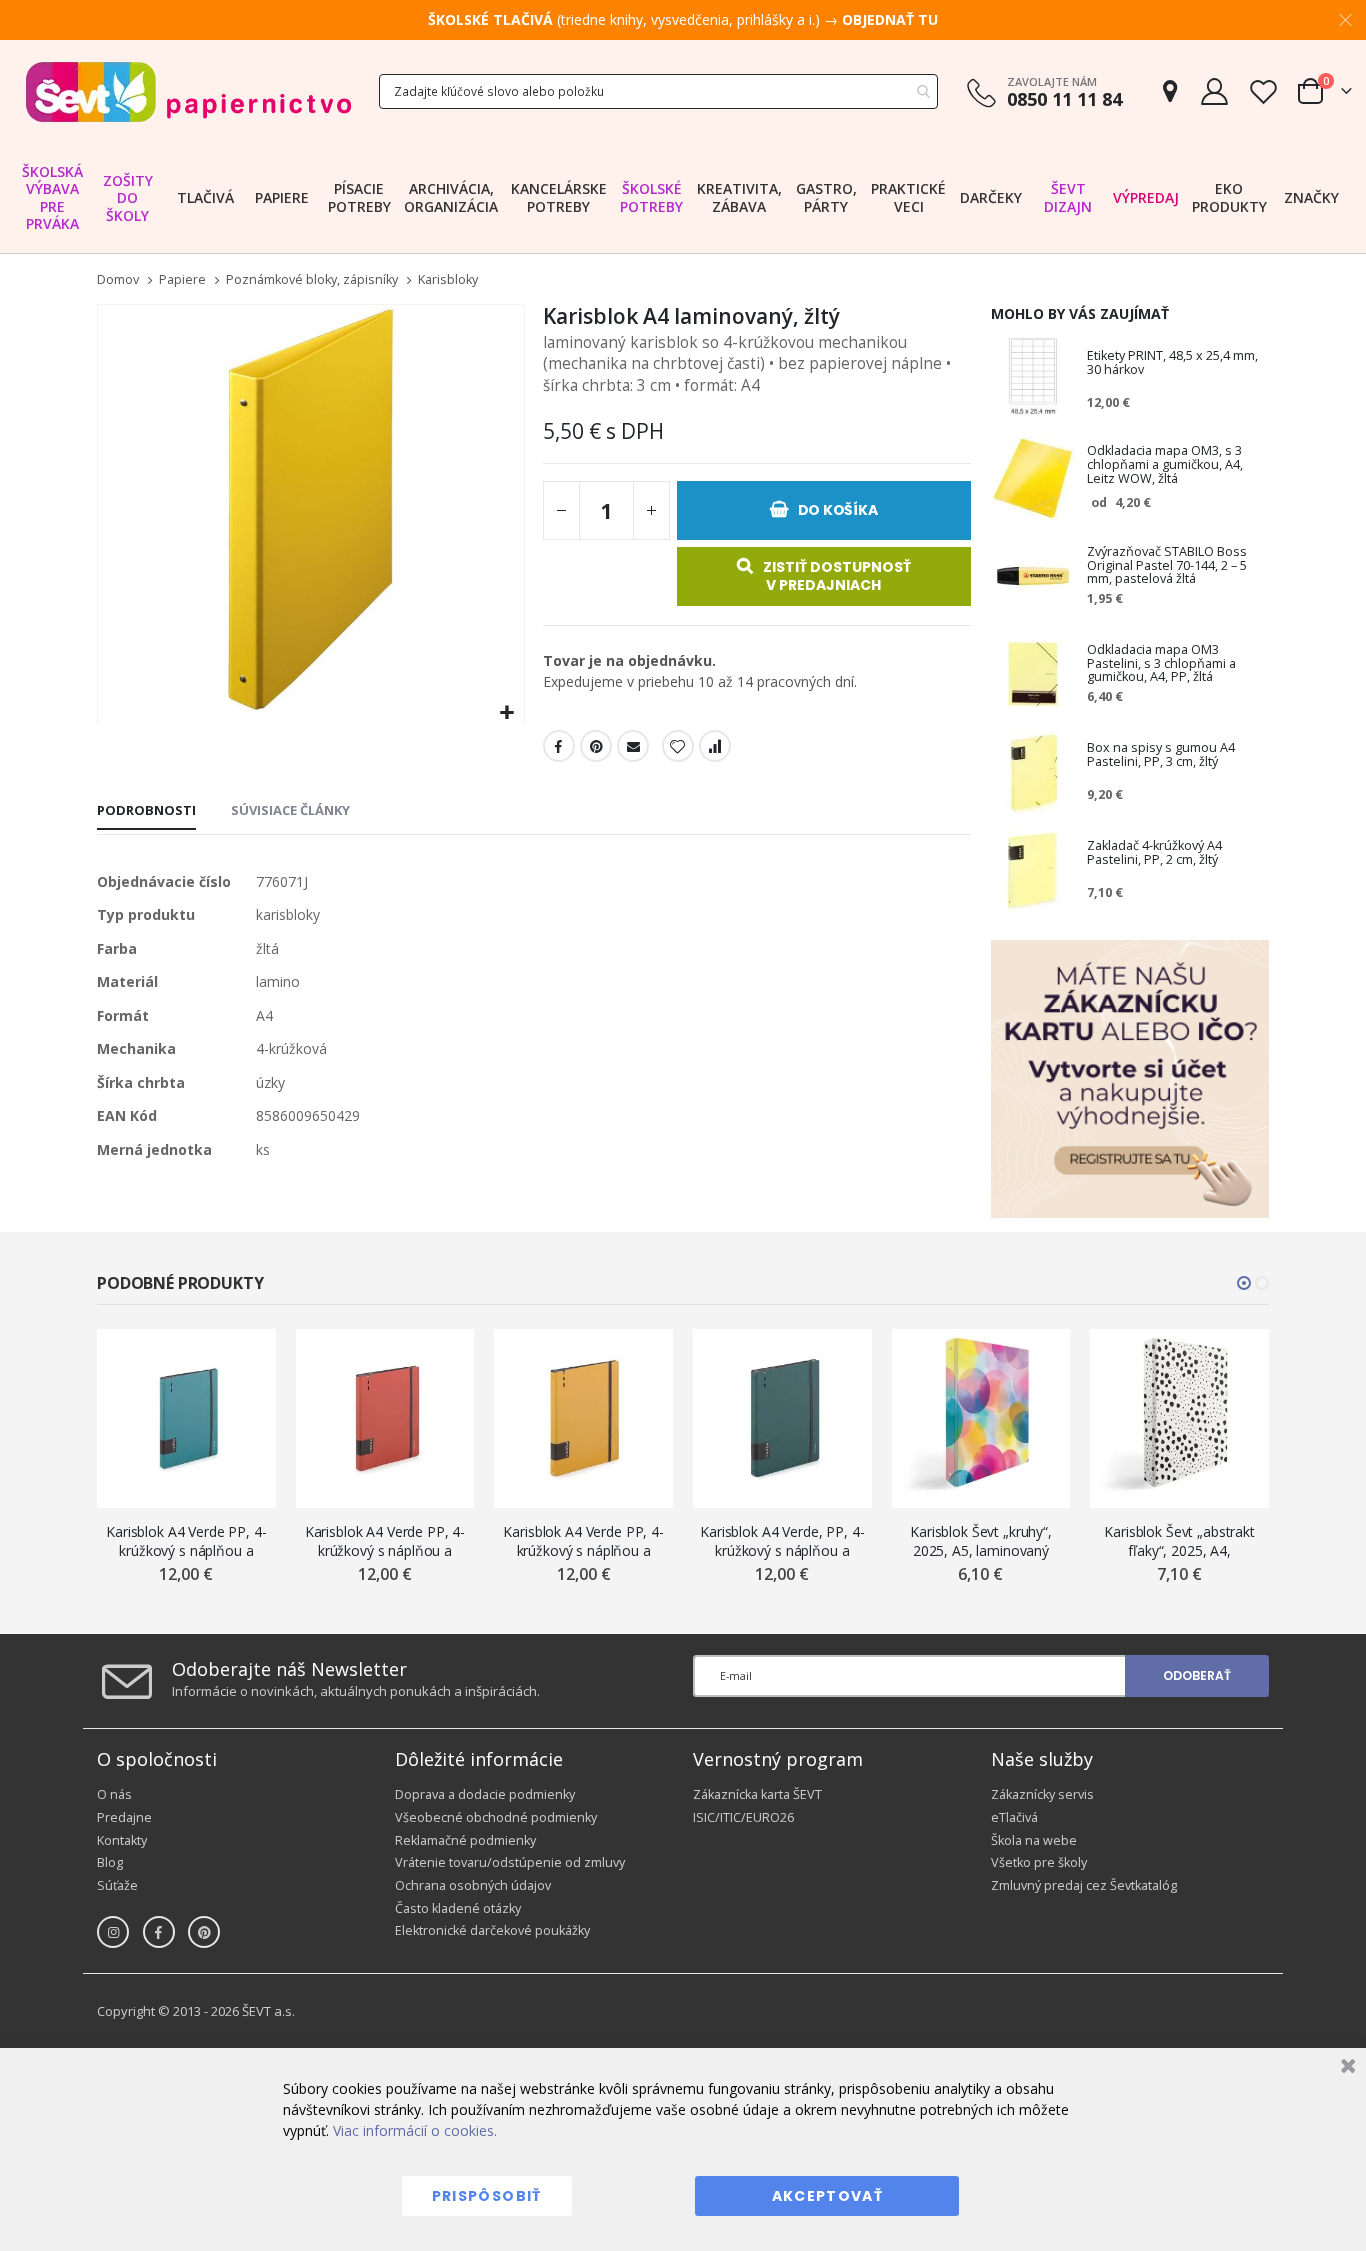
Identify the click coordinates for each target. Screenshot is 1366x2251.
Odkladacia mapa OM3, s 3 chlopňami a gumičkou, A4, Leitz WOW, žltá (1165, 465)
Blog (110, 1862)
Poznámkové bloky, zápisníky (312, 280)
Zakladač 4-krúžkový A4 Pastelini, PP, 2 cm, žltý (1154, 853)
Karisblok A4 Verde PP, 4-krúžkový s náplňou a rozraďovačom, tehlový (385, 1541)
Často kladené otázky (458, 1908)
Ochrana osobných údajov (473, 1885)
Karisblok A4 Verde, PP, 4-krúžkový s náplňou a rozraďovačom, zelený (782, 1541)
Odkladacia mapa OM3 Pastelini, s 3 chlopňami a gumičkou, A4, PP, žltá (1161, 664)
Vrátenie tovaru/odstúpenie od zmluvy (510, 1862)
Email (633, 746)
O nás (114, 1794)
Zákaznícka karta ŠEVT (757, 1794)
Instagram (113, 1932)
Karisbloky (448, 280)
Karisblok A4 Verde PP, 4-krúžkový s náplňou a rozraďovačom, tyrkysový (186, 1541)
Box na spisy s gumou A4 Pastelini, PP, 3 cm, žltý (1161, 755)
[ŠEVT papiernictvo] (188, 91)
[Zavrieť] (1345, 2068)
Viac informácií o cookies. (415, 2130)
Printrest (596, 746)
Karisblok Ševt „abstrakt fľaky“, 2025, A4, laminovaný (1179, 1541)
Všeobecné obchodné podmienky (496, 1817)
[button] (506, 713)
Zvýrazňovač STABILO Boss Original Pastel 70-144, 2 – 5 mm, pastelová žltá (1167, 566)
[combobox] (658, 91)
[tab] (146, 812)
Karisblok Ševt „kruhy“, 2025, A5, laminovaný (981, 1541)
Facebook (559, 746)
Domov (118, 279)
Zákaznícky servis (1042, 1794)
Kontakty (122, 1840)
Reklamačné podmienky (465, 1840)
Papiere (182, 280)
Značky (1311, 197)
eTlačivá (1014, 1817)
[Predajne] (1170, 91)
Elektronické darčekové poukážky (492, 1930)
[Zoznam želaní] (1263, 91)
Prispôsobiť (487, 2196)
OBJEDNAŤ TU (890, 19)
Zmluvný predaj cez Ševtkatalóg (1084, 1885)
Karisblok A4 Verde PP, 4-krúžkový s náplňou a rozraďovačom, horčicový (583, 1541)
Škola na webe (1034, 1840)
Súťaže (117, 1885)
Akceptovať (828, 2196)
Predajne (124, 1817)
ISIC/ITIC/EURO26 (743, 1817)
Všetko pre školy (1039, 1862)
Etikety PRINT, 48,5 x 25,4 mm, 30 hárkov (1172, 363)
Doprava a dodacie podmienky (485, 1794)
